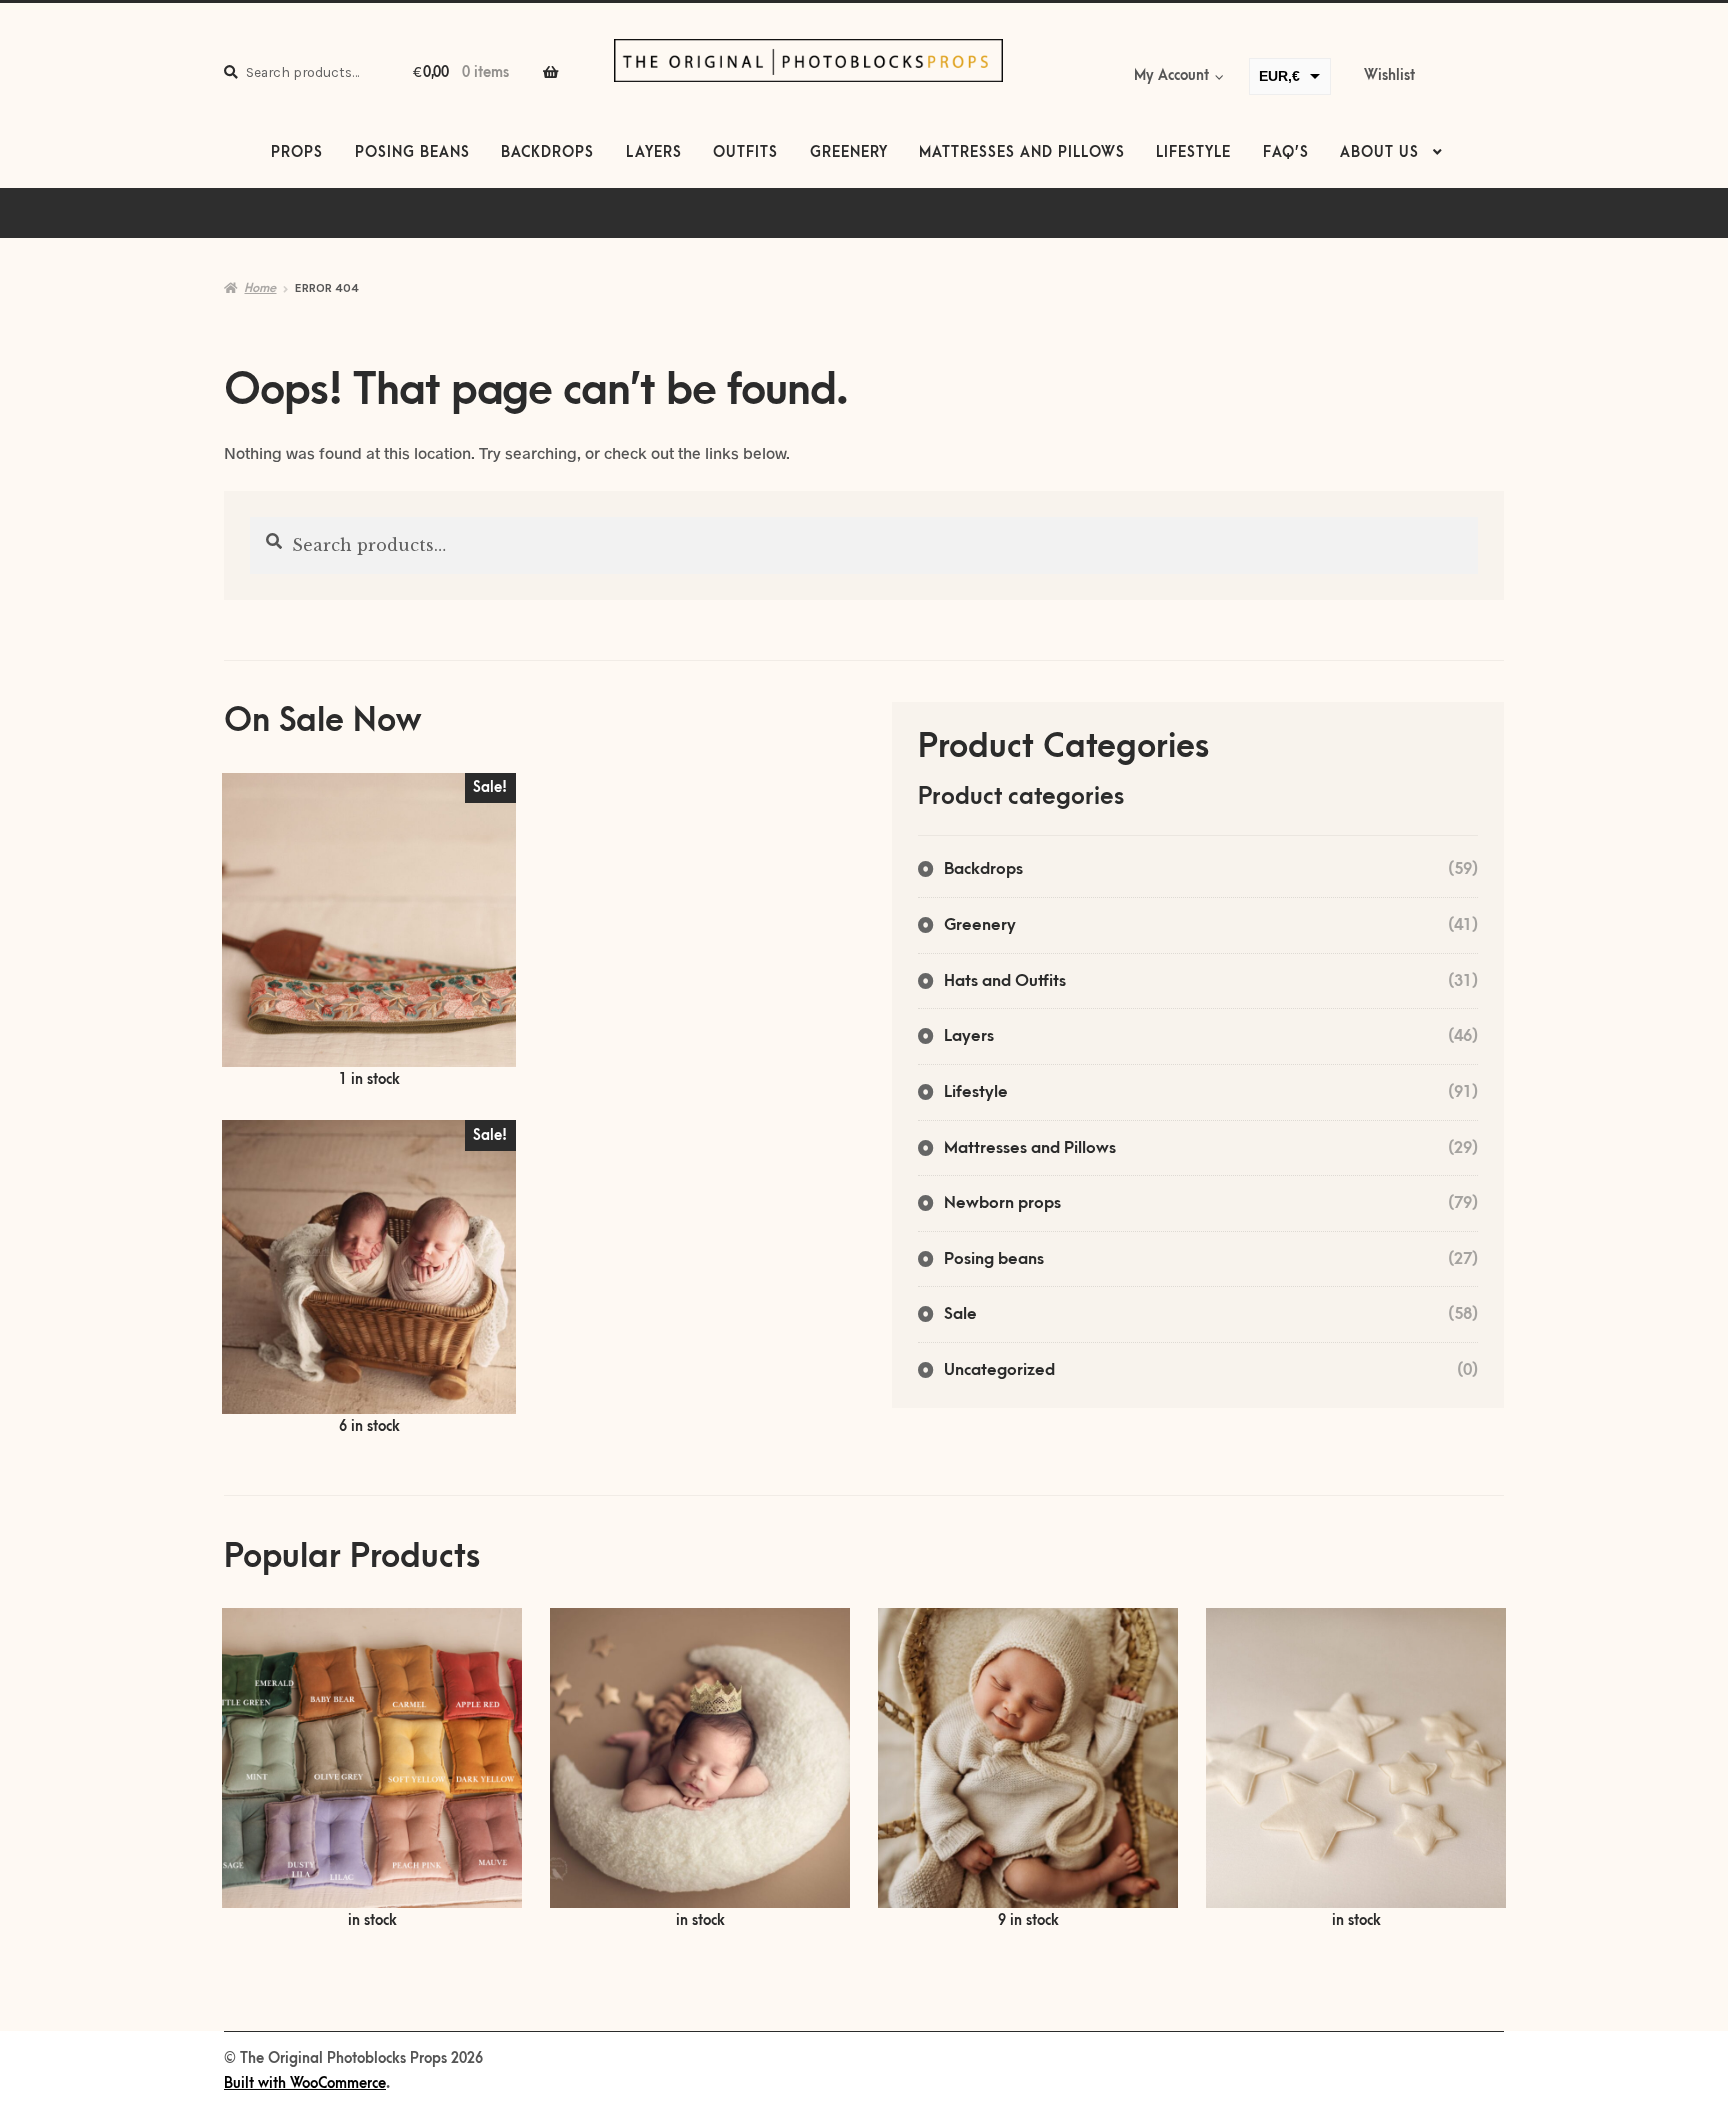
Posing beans (412, 153)
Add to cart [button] (369, 932)
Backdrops (547, 153)
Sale (960, 1314)
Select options (372, 1770)
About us (1379, 153)
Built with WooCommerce (305, 2084)
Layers (654, 153)
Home (260, 288)
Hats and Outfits (1005, 981)
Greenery (849, 153)
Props (297, 153)
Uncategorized (999, 1370)
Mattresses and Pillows (1022, 153)
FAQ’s (1286, 153)
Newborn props (1002, 1203)
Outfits (745, 153)
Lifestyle (1193, 153)
